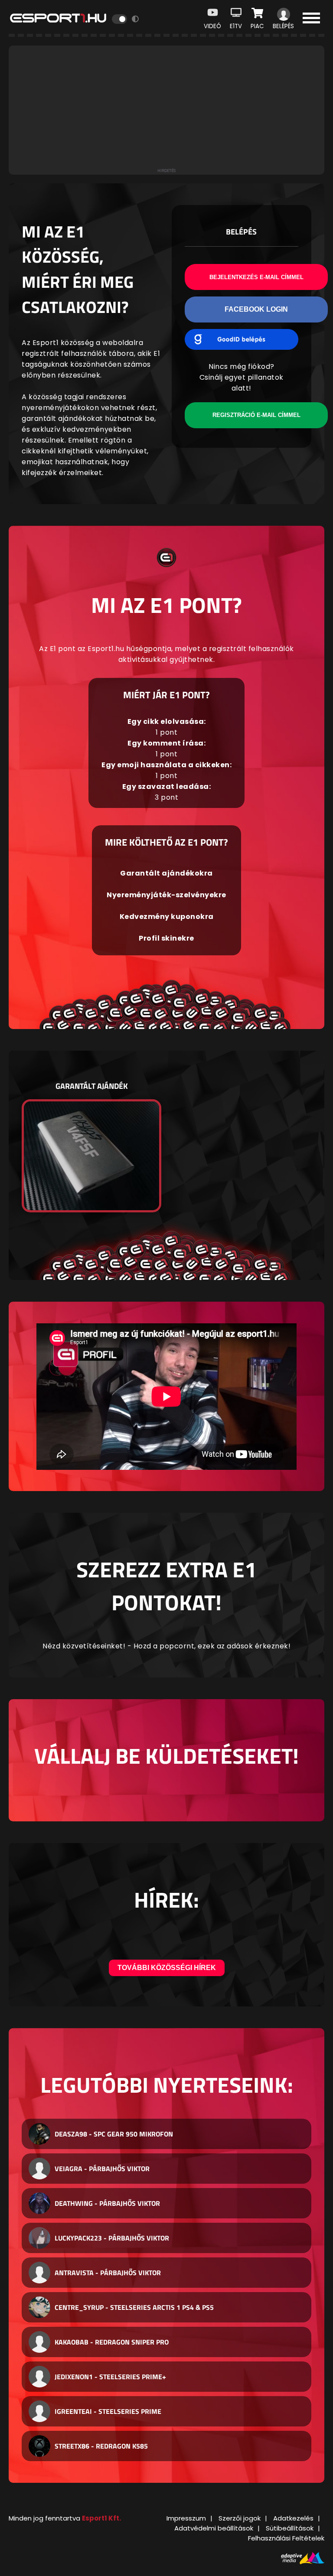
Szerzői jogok (240, 2518)
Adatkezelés (293, 2518)
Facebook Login (256, 309)
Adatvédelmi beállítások (214, 2528)
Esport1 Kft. (101, 2518)
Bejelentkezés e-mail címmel (256, 277)
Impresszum (186, 2518)
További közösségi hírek (167, 1968)
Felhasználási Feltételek (286, 2538)
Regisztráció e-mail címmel (256, 415)
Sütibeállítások (290, 2528)
